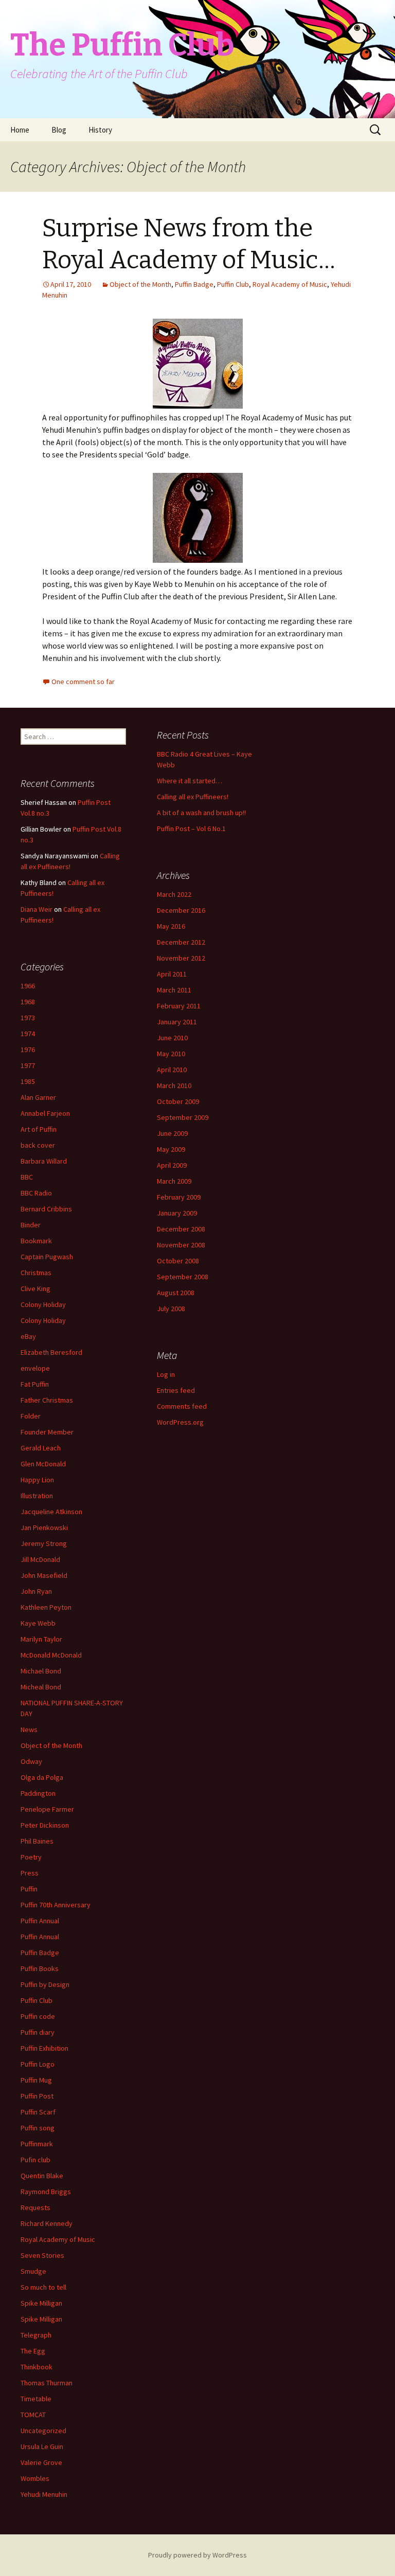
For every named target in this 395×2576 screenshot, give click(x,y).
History (100, 130)
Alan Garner (38, 1097)
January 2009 (177, 1213)
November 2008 (181, 1245)
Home (20, 130)
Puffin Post (37, 2096)
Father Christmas (47, 1400)
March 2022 (174, 894)
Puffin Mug (36, 2080)
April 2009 (172, 1165)
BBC (27, 1177)
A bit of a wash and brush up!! (201, 813)
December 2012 (181, 942)
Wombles (35, 2478)
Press (30, 1873)
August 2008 (176, 1293)
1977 (28, 1065)
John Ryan (36, 1591)
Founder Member (47, 1432)
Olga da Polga (42, 1777)
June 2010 (172, 1038)
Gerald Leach (41, 1448)
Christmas (36, 1273)
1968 (28, 1002)
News (29, 1729)
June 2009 (172, 1133)
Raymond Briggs (46, 2192)
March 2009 (174, 1181)
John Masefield (44, 1575)
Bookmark (36, 1241)
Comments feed (182, 1406)
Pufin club (35, 2160)
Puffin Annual (40, 1921)
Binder (31, 1225)
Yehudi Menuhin (44, 2494)
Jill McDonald (40, 1559)
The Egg (33, 2351)
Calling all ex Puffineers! (193, 797)
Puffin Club (233, 284)
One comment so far (83, 682)
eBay (28, 1336)
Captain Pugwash (47, 1257)
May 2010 (171, 1054)
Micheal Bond (41, 1687)
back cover (38, 1145)
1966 (28, 986)
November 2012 (181, 958)
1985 (28, 1081)
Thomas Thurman (47, 2383)
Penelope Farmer (47, 1809)
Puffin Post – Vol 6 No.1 (191, 829)
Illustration (37, 1496)
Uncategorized (43, 2431)
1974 (28, 1034)
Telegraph (36, 2335)
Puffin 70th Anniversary (56, 1905)
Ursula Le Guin (42, 2446)
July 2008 (171, 1309)
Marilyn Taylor (41, 1639)
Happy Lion (37, 1480)
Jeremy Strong (44, 1543)
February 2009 (179, 1197)
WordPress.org (180, 1422)
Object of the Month (140, 284)
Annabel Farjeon (45, 1113)
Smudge (33, 2271)
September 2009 (183, 1117)
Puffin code (38, 2016)
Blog (59, 130)
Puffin (29, 1889)
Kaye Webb (38, 1623)
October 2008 (178, 1261)
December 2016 (181, 910)
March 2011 (174, 990)
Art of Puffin (39, 1129)
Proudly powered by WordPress (197, 2555)
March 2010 (174, 1085)
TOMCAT (33, 2415)
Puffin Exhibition (44, 2048)
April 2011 (172, 974)
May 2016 (171, 926)
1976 (28, 1050)
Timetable (36, 2399)
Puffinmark (37, 2144)
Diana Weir (37, 909)
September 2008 (183, 1277)
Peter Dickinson (45, 1825)
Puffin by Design (45, 1984)
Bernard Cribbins (46, 1209)
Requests (35, 2207)
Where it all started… (190, 781)
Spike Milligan (41, 2303)
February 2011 (179, 1006)
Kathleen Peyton (46, 1607)
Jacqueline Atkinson (51, 1512)
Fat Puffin (35, 1384)
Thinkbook (37, 2367)
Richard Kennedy (47, 2223)
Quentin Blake (42, 2176)
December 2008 (181, 1229)
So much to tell (43, 2287)
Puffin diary (38, 2032)
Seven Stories (42, 2255)
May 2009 (171, 1149)
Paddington (38, 1793)
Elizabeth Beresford (51, 1352)
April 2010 (172, 1070)
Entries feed (176, 1390)
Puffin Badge (194, 284)
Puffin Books (40, 1968)
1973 (28, 1018)
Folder (31, 1416)
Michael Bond (41, 1671)
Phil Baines (37, 1841)
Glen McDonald (43, 1464)
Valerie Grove (41, 2462)
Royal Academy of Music (290, 284)
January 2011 (177, 1022)
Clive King (35, 1289)
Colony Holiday (43, 1304)
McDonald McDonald (51, 1655)
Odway (31, 1761)
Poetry (31, 1857)
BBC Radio (36, 1193)
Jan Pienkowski (44, 1528)
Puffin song (38, 2128)
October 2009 (178, 1101)
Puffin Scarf (38, 2112)
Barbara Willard (44, 1161)
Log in (166, 1374)
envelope (35, 1368)
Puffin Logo (38, 2064)
